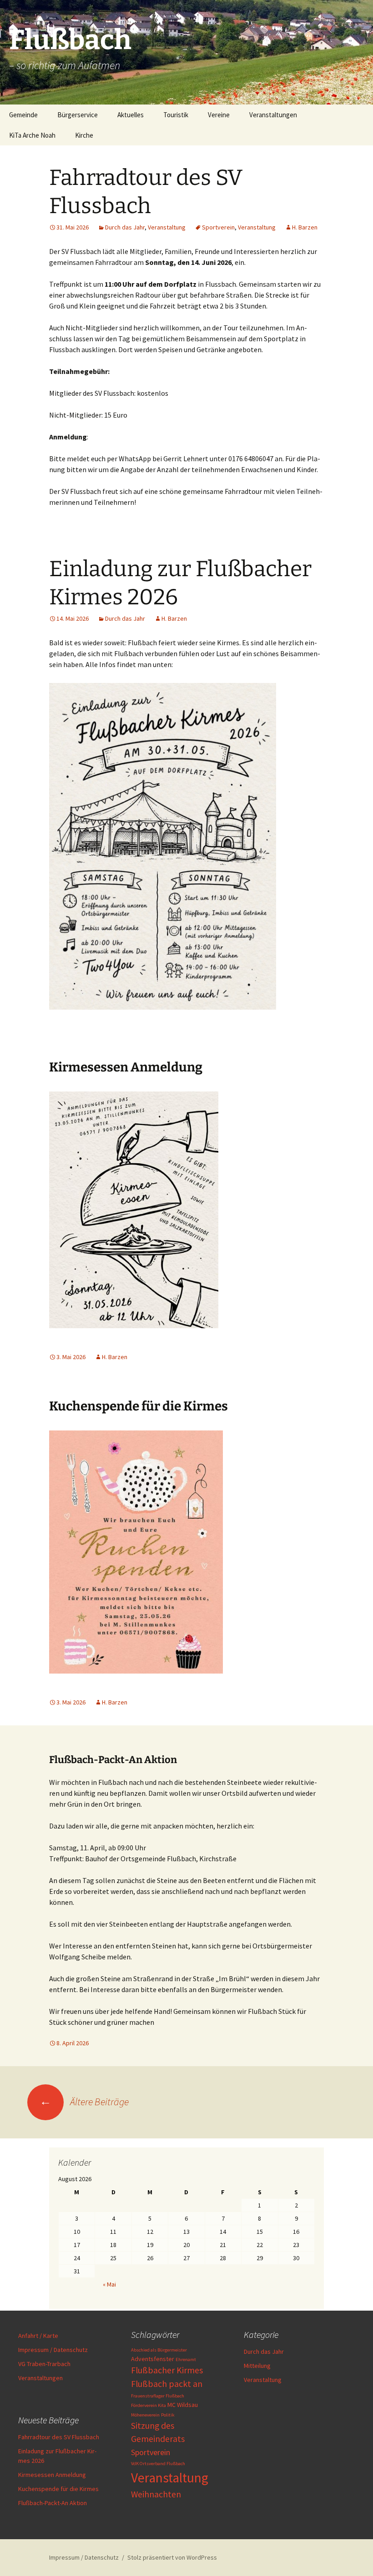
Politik (168, 2415)
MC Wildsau (183, 2405)
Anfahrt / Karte (38, 2336)
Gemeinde (23, 115)
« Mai (109, 2284)
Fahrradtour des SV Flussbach (59, 2437)
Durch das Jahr (125, 227)
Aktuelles (131, 115)
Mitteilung (257, 2366)
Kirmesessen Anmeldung (126, 1067)
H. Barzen (305, 227)
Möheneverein (145, 2415)
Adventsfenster (153, 2359)
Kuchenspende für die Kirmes (139, 1406)
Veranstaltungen (273, 115)
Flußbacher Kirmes (167, 2370)
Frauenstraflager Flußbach (158, 2396)
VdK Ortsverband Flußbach (158, 2464)
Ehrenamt (186, 2359)
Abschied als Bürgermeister (159, 2350)
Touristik (176, 115)
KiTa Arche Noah (32, 135)
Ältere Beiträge (84, 2102)
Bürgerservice (78, 115)
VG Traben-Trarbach (44, 2364)
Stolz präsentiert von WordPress (172, 2557)
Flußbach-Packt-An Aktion (53, 2503)
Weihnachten (156, 2494)
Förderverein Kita (149, 2405)
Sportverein (218, 227)
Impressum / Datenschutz (53, 2350)
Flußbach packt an (167, 2384)
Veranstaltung (167, 227)
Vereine (219, 115)
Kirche (84, 135)
